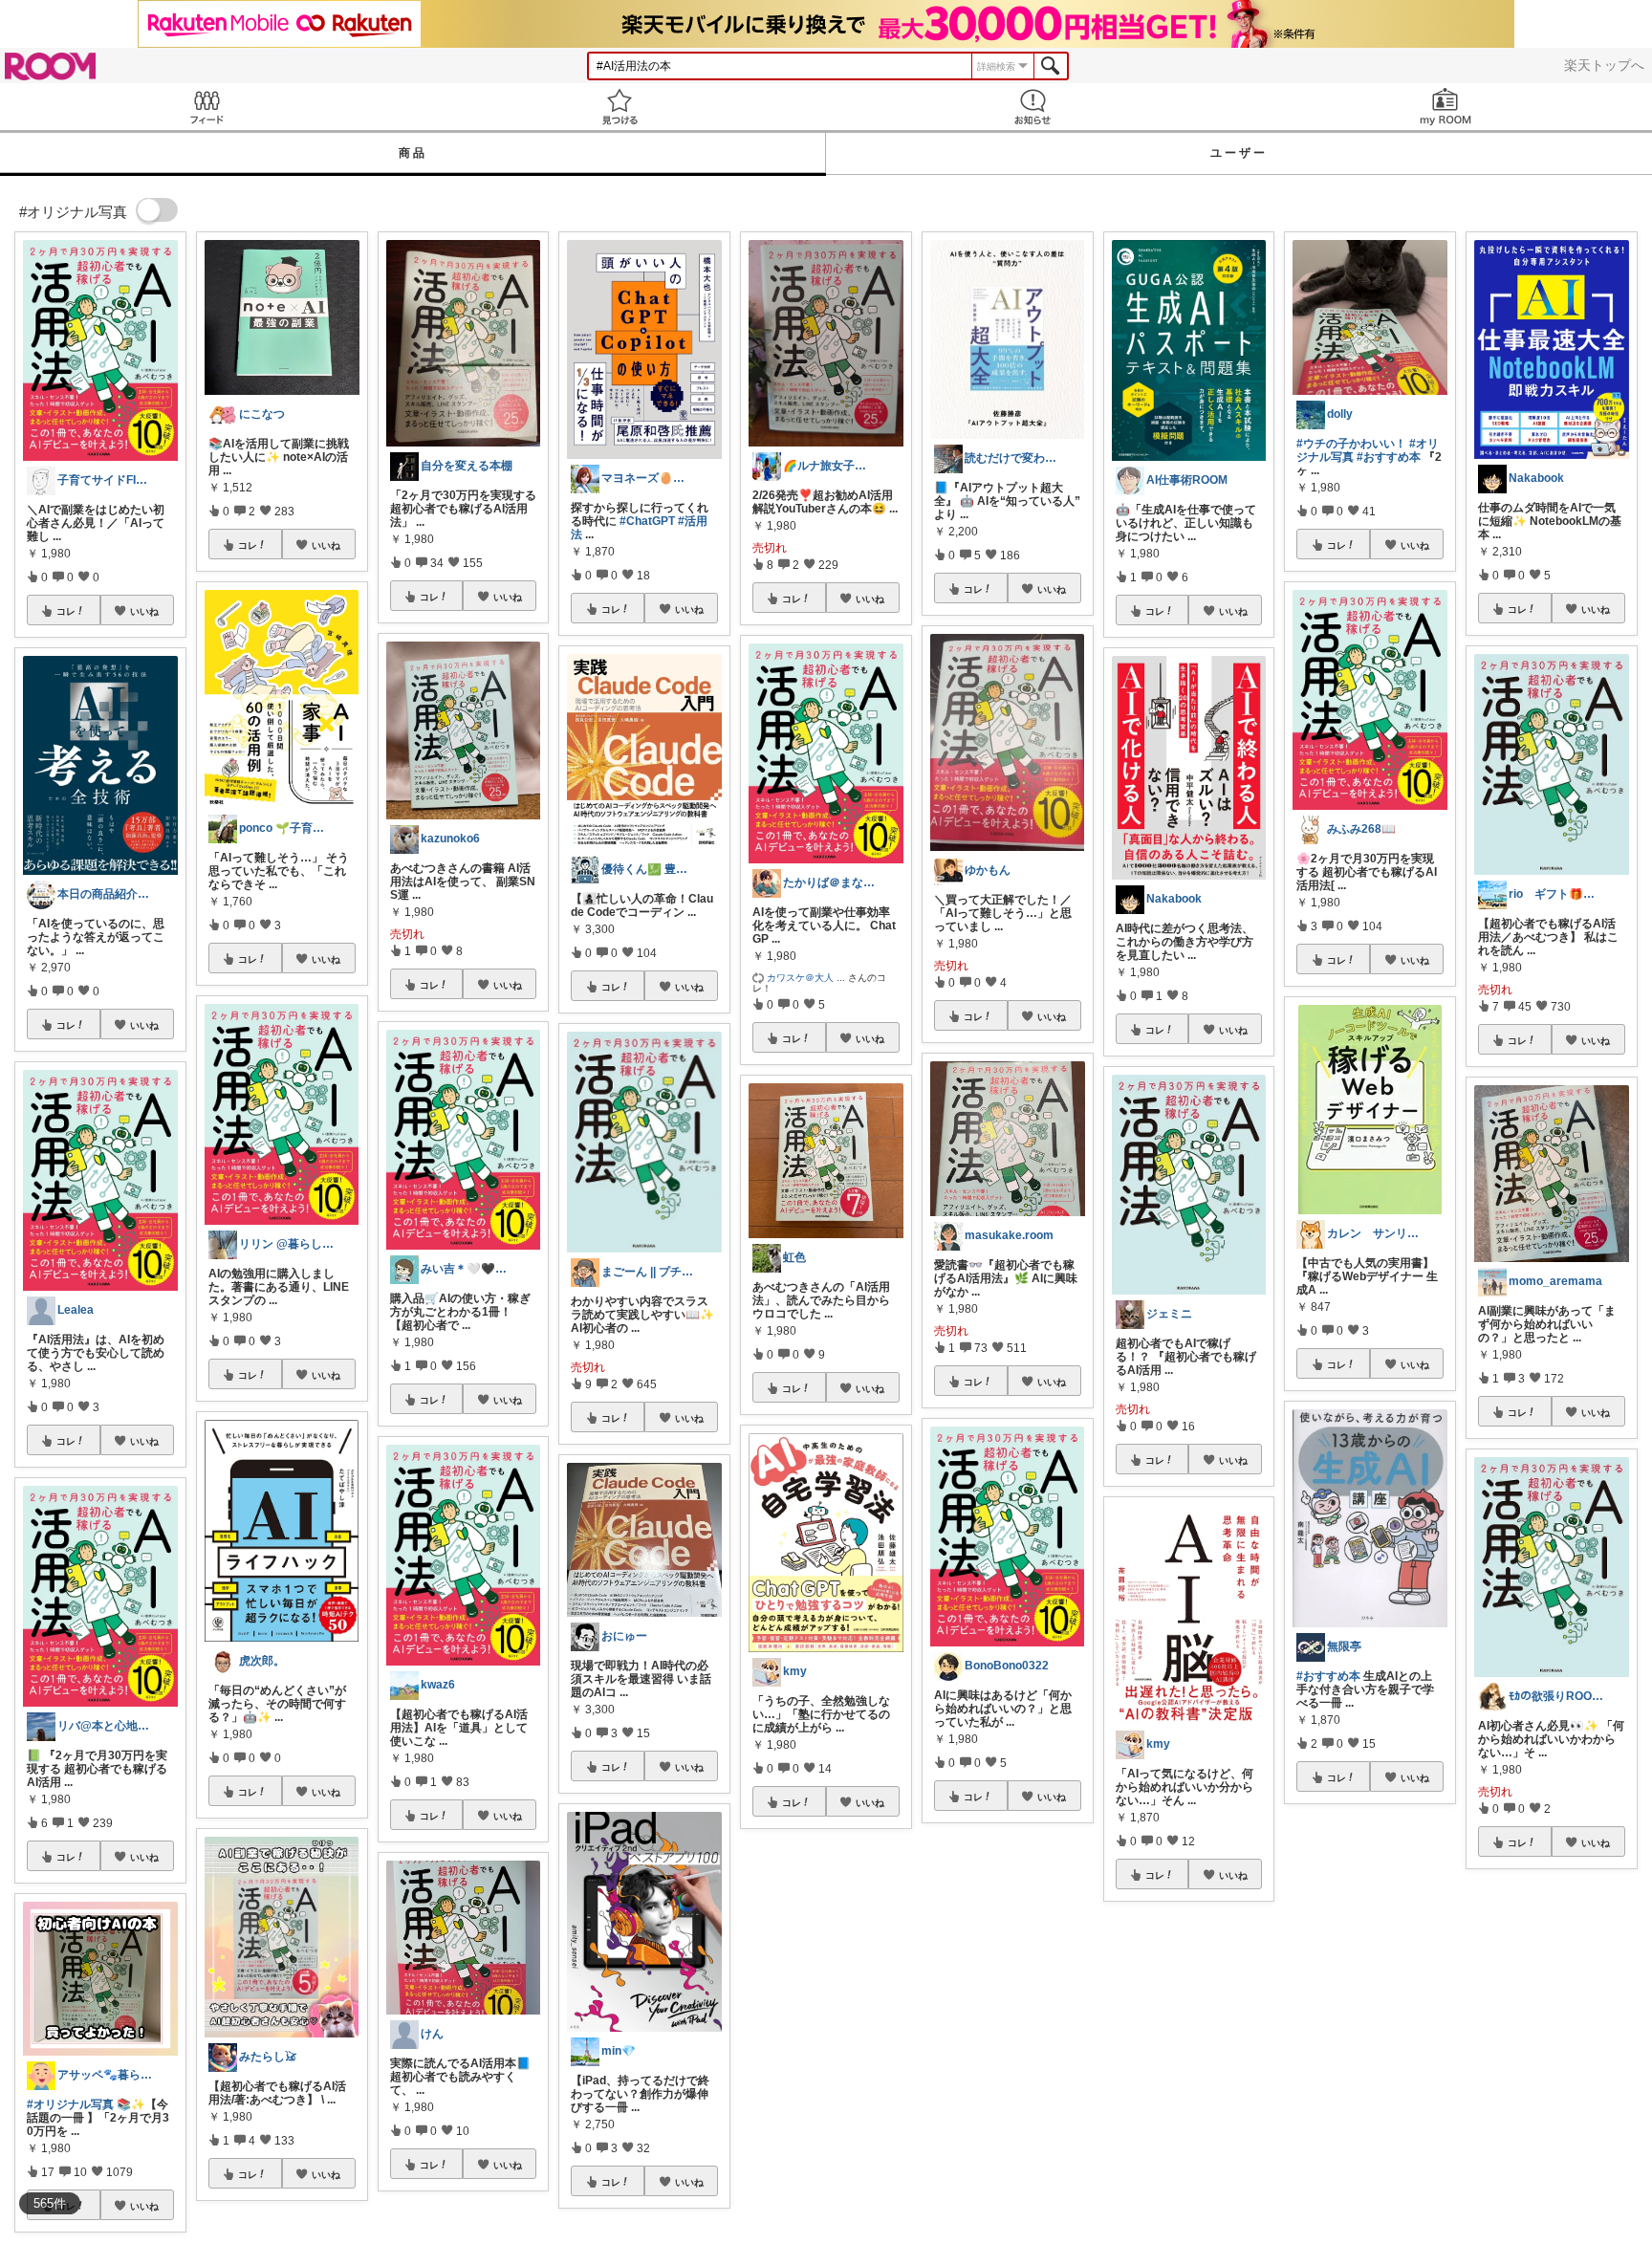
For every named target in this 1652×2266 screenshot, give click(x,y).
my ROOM (1445, 107)
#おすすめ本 (1389, 457)
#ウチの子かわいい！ (1351, 444)
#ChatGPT (647, 521)
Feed (206, 107)
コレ (66, 611)
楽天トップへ (1604, 65)
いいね (144, 611)
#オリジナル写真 (70, 2104)
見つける (619, 107)
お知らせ (1032, 107)
